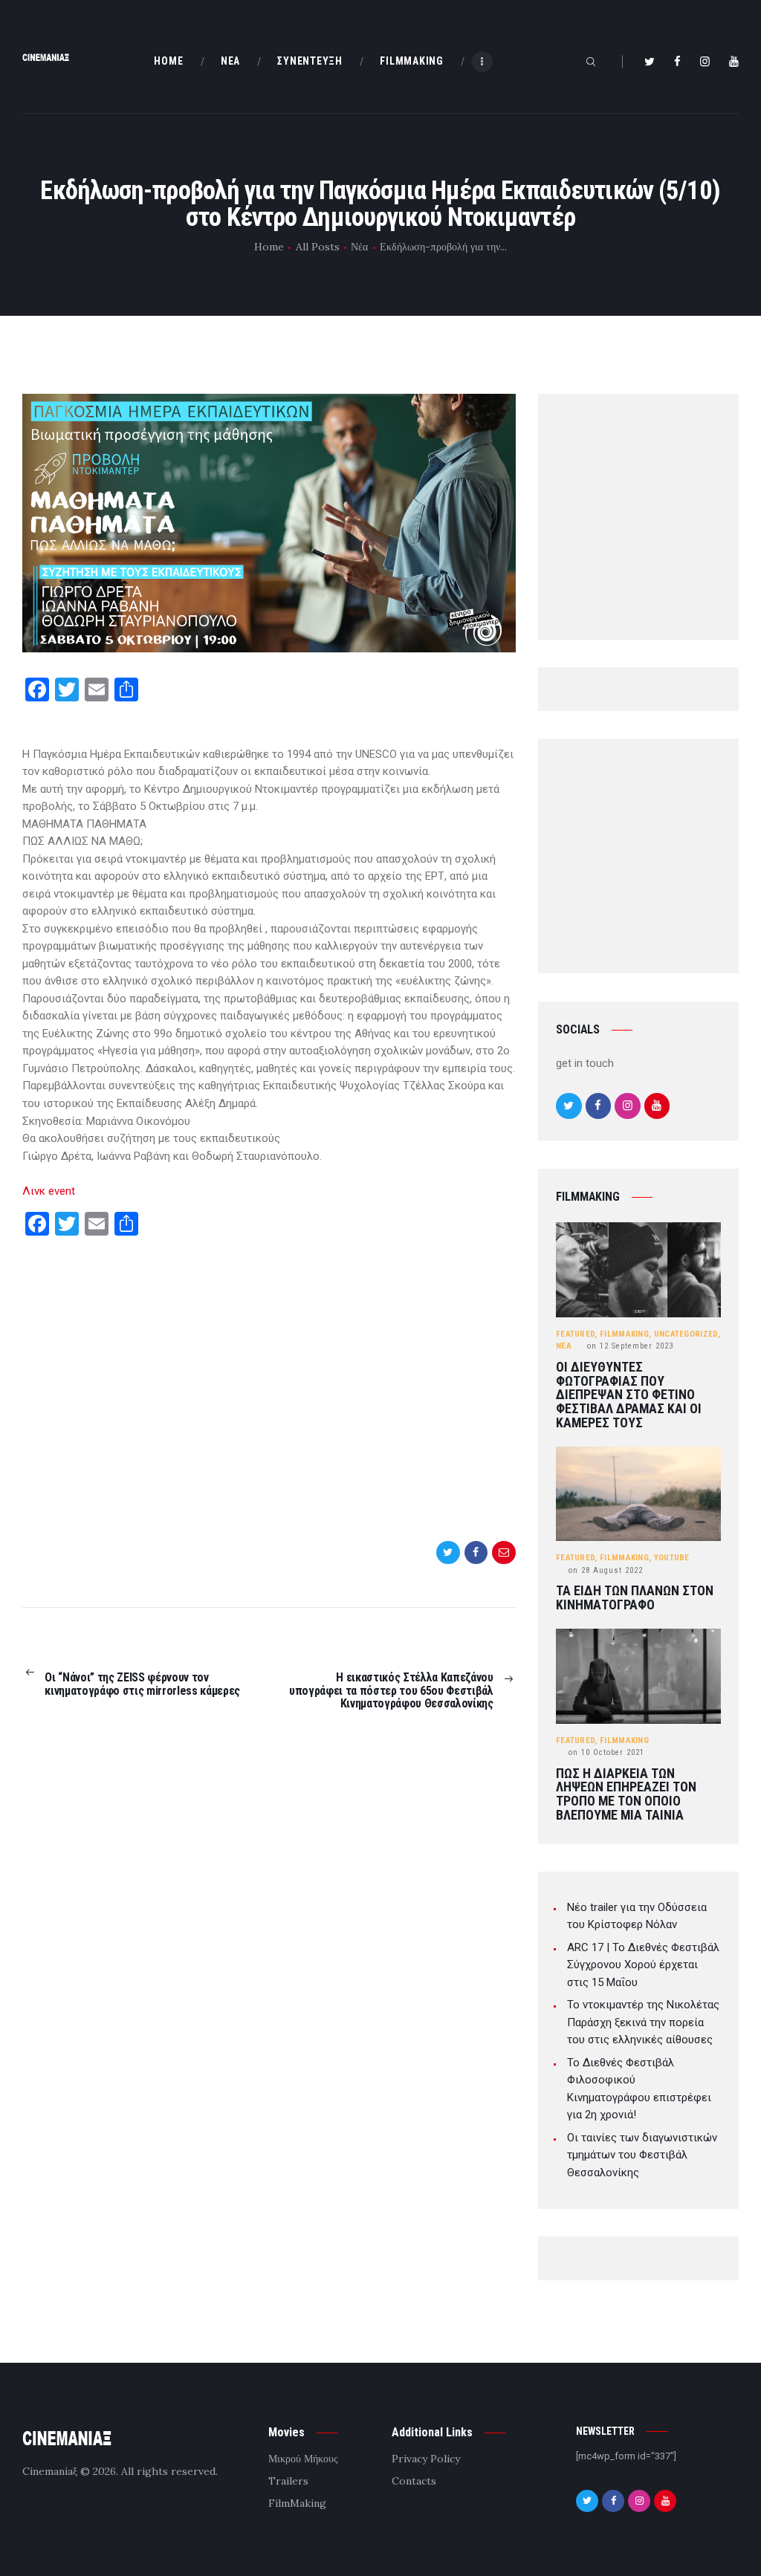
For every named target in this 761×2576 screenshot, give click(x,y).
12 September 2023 (630, 1346)
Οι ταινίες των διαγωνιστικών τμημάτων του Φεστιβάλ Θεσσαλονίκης (642, 2155)
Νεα (564, 1346)
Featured (575, 1334)
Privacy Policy (426, 2459)
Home (269, 247)
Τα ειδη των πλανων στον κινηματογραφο (635, 1598)
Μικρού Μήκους (303, 2459)
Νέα (359, 247)
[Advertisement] (269, 1390)
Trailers (288, 2481)
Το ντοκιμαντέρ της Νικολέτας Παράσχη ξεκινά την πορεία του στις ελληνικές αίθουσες (643, 2022)
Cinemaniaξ (50, 2471)
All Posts (318, 247)
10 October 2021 (606, 1752)
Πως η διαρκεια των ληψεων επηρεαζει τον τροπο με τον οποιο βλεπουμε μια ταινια (626, 1795)
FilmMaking (624, 1334)
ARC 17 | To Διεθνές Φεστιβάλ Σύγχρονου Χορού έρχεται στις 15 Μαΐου (643, 1965)
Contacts (414, 2481)
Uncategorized (686, 1334)
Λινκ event (49, 1191)
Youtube (672, 1558)
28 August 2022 (606, 1570)
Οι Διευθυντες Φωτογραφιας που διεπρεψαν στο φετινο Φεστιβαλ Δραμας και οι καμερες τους (629, 1395)
